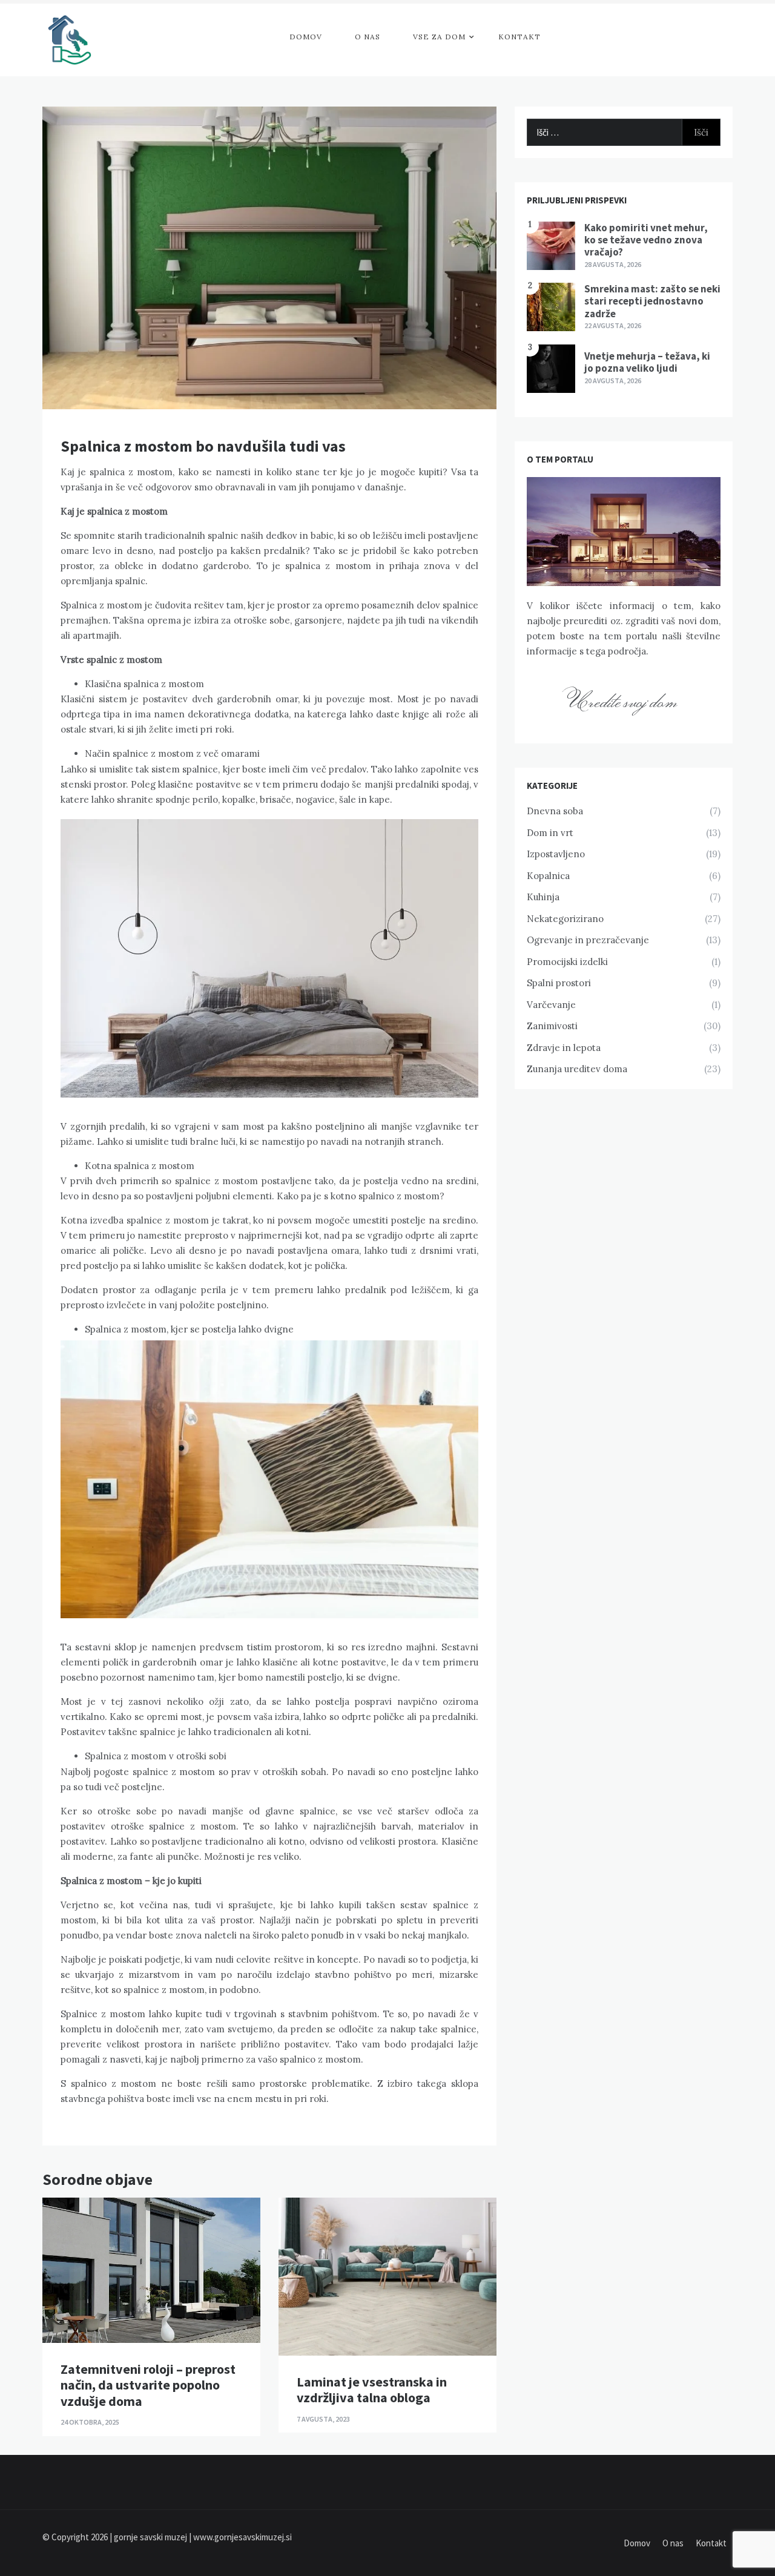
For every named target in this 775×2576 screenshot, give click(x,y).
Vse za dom (439, 37)
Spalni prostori (559, 983)
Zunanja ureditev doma (577, 1069)
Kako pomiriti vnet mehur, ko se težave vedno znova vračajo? (646, 240)
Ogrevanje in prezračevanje (588, 940)
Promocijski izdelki (567, 962)
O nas (368, 37)
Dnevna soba (555, 811)
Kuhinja (543, 897)
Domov (306, 37)
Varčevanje (551, 1005)
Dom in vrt (550, 833)
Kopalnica (548, 876)
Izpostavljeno (556, 854)
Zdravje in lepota (564, 1048)
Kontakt (519, 37)
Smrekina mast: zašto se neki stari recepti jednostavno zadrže (652, 301)
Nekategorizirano (565, 919)
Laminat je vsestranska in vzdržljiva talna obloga (372, 2390)
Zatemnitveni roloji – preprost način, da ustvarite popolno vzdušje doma (148, 2385)
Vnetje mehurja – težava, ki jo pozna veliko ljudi (647, 362)
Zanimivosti (552, 1026)
